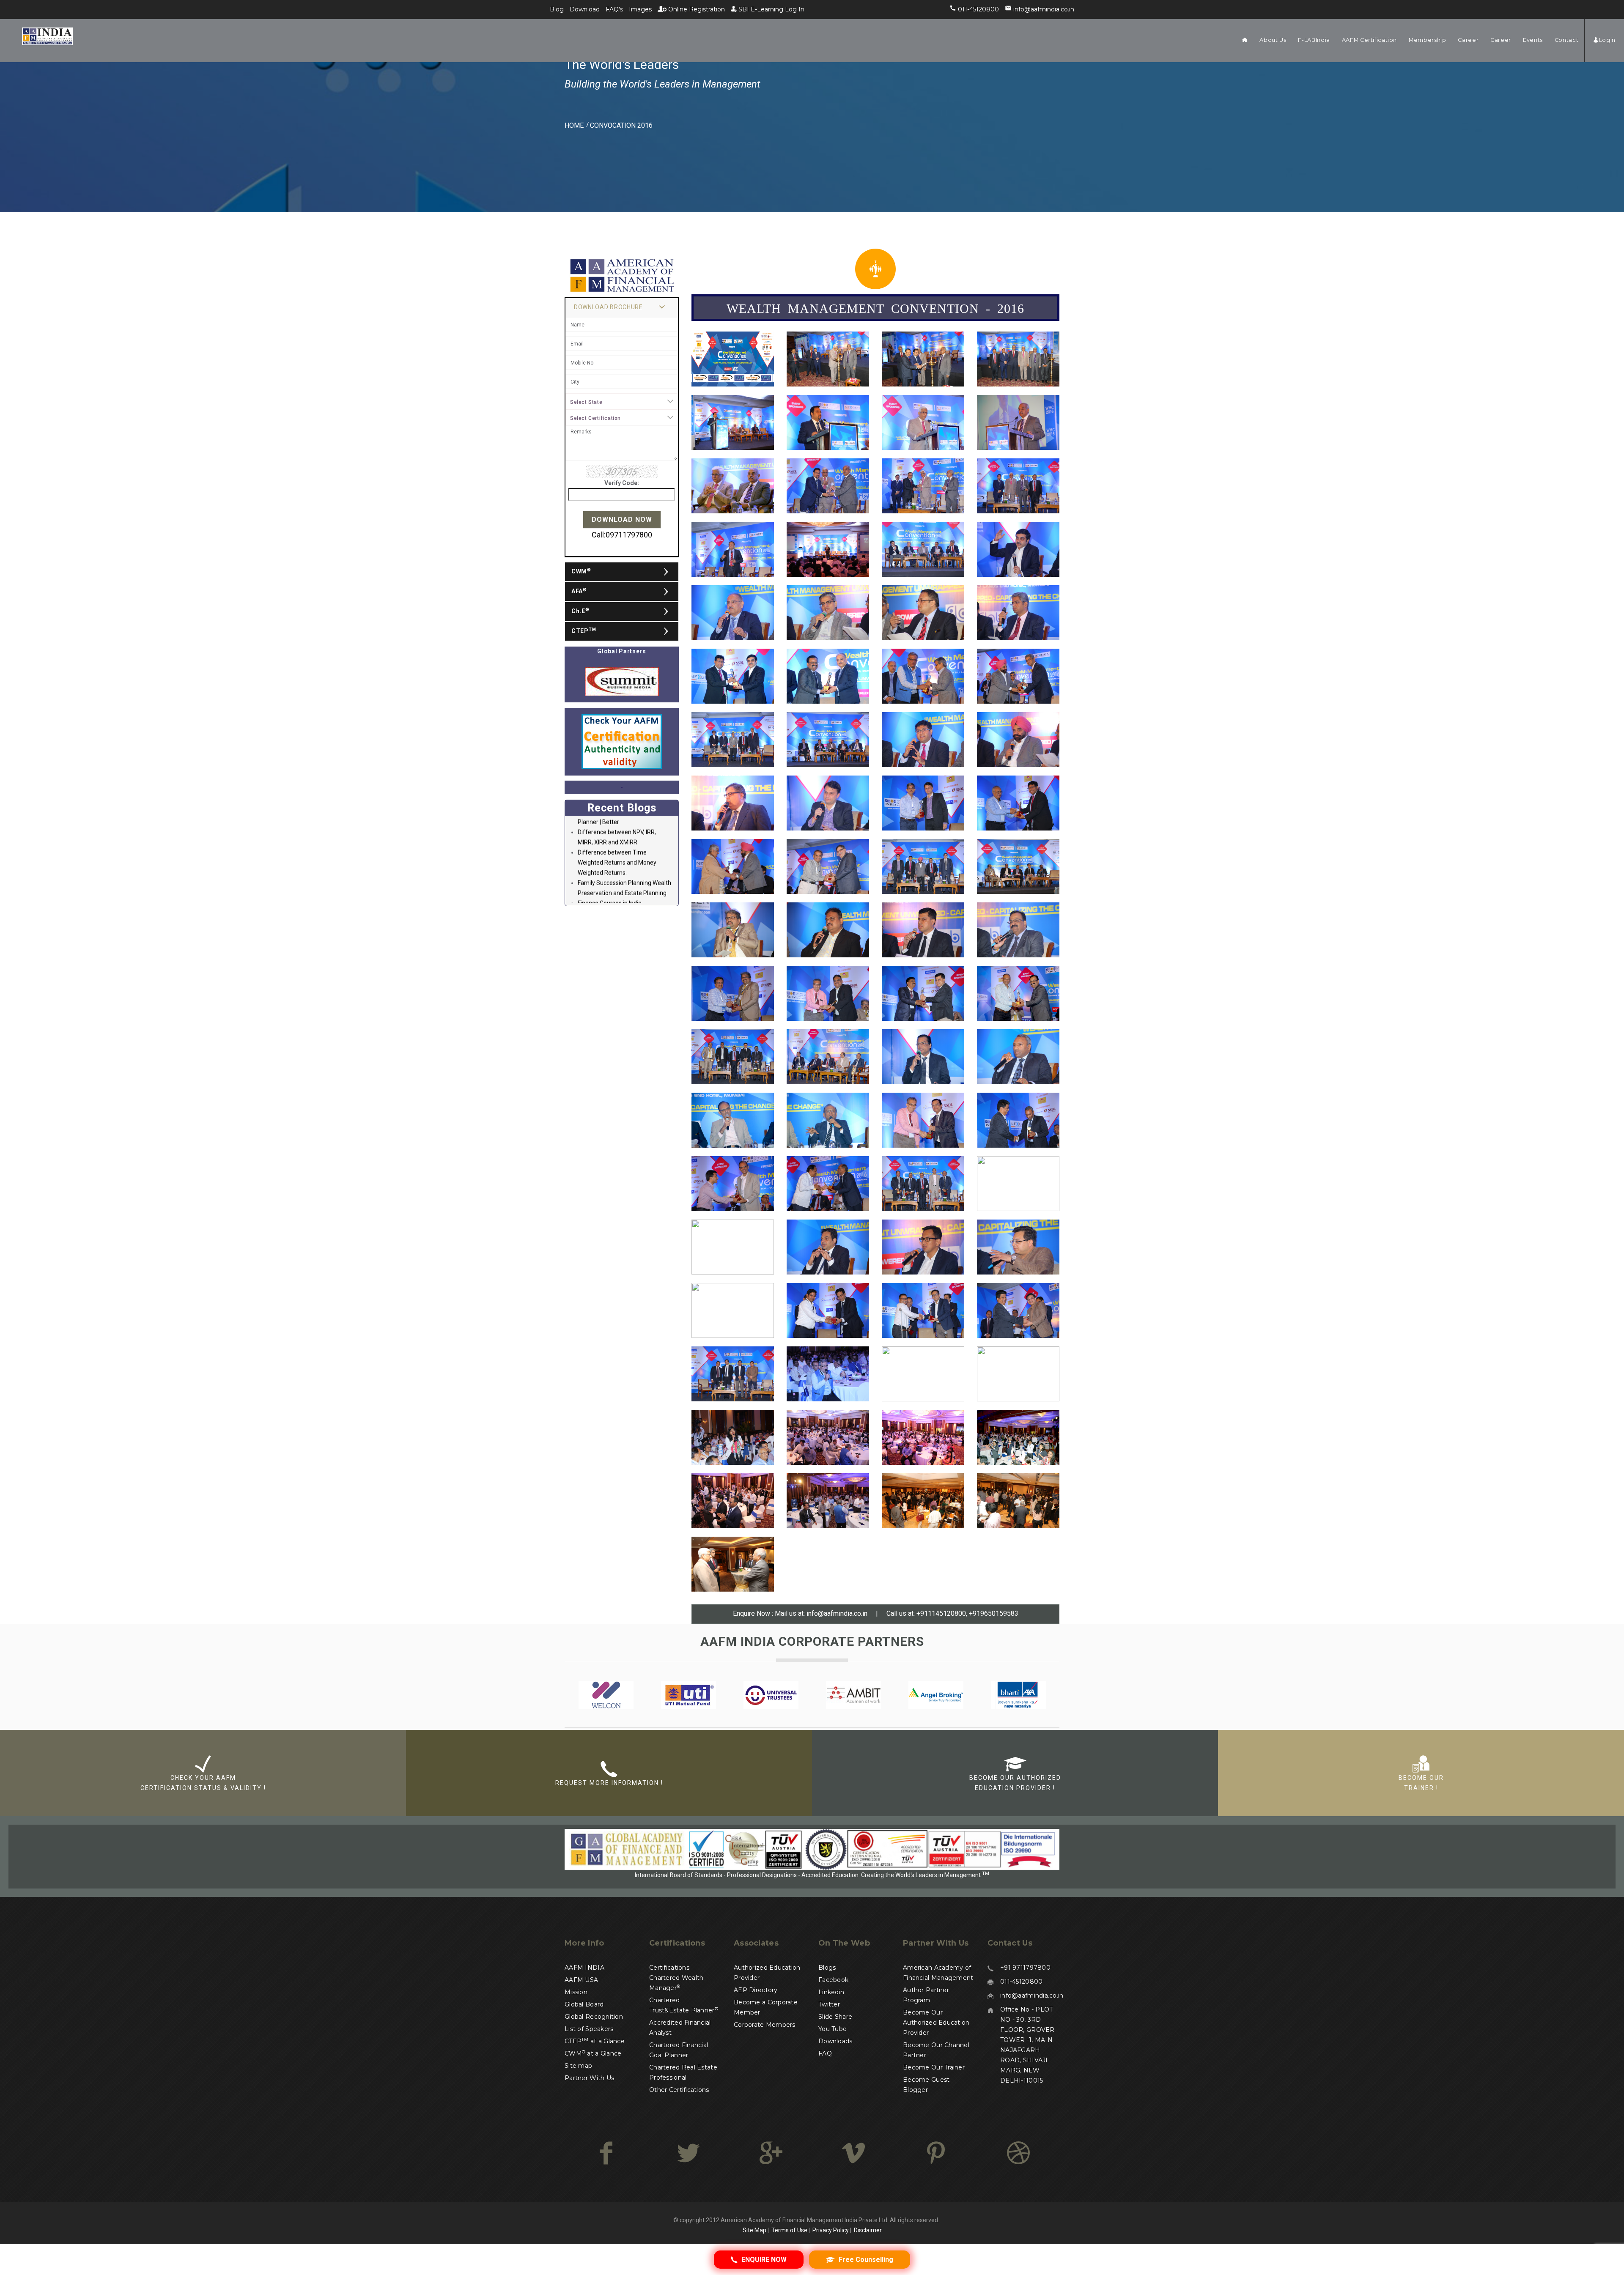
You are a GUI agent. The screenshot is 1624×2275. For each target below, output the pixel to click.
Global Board (584, 2004)
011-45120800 (1021, 1982)
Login (1607, 40)
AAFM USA (581, 1980)
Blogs (827, 1968)
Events (1533, 40)
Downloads (835, 2041)
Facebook (833, 1980)
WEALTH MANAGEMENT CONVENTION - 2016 (875, 307)
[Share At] (853, 2153)
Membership (1427, 40)
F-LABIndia (1314, 40)
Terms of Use (789, 2230)
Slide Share (835, 2017)
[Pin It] (936, 2153)
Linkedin (831, 1992)
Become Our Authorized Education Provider (936, 2023)
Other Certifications (679, 2090)
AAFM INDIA (584, 1968)
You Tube (833, 2029)
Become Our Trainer (934, 2067)
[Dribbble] (1018, 2153)
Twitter (829, 2004)
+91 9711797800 (1025, 1968)
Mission (576, 1992)
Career (1468, 40)
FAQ (825, 2053)
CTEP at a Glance (595, 2041)
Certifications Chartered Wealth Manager (676, 1978)
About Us (1273, 40)
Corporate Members (765, 2025)
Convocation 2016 (621, 125)
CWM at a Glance (593, 2053)
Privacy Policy (831, 2230)
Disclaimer (868, 2230)
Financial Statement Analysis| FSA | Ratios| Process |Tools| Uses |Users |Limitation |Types (624, 861)
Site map (578, 2066)
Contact (1566, 40)
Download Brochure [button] (608, 307)
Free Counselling (865, 2260)
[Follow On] (688, 2153)
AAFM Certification (1369, 40)
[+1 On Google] (771, 2153)
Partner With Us (589, 2078)
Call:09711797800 (622, 535)
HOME (574, 125)
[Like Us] (606, 2153)
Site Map (754, 2230)
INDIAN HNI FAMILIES (605, 902)
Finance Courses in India (610, 841)
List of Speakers (589, 2029)
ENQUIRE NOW (763, 2260)
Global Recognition (594, 2017)
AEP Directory (756, 1990)
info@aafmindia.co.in (836, 1613)
